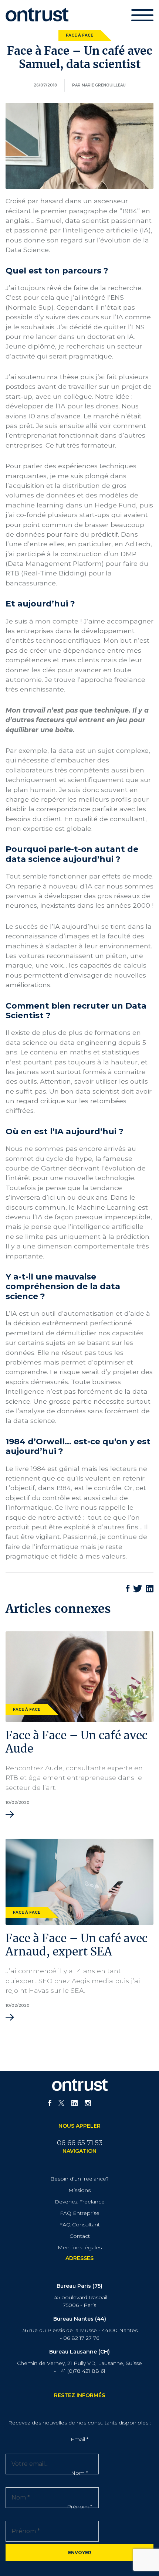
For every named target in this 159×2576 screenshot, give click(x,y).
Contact (80, 2236)
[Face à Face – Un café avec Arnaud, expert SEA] (79, 1881)
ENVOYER (80, 2553)
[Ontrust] (37, 14)
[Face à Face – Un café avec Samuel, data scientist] (79, 145)
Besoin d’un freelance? (79, 2179)
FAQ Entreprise (80, 2213)
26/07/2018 (45, 85)
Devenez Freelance (80, 2202)
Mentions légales (80, 2247)
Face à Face (79, 35)
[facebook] (50, 2104)
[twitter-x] (61, 2104)
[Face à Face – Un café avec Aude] (79, 1676)
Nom (79, 2473)
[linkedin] (75, 2104)
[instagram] (88, 2104)
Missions (79, 2190)
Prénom (79, 2507)
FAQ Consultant (79, 2225)
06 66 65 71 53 (80, 2143)
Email (79, 2439)
